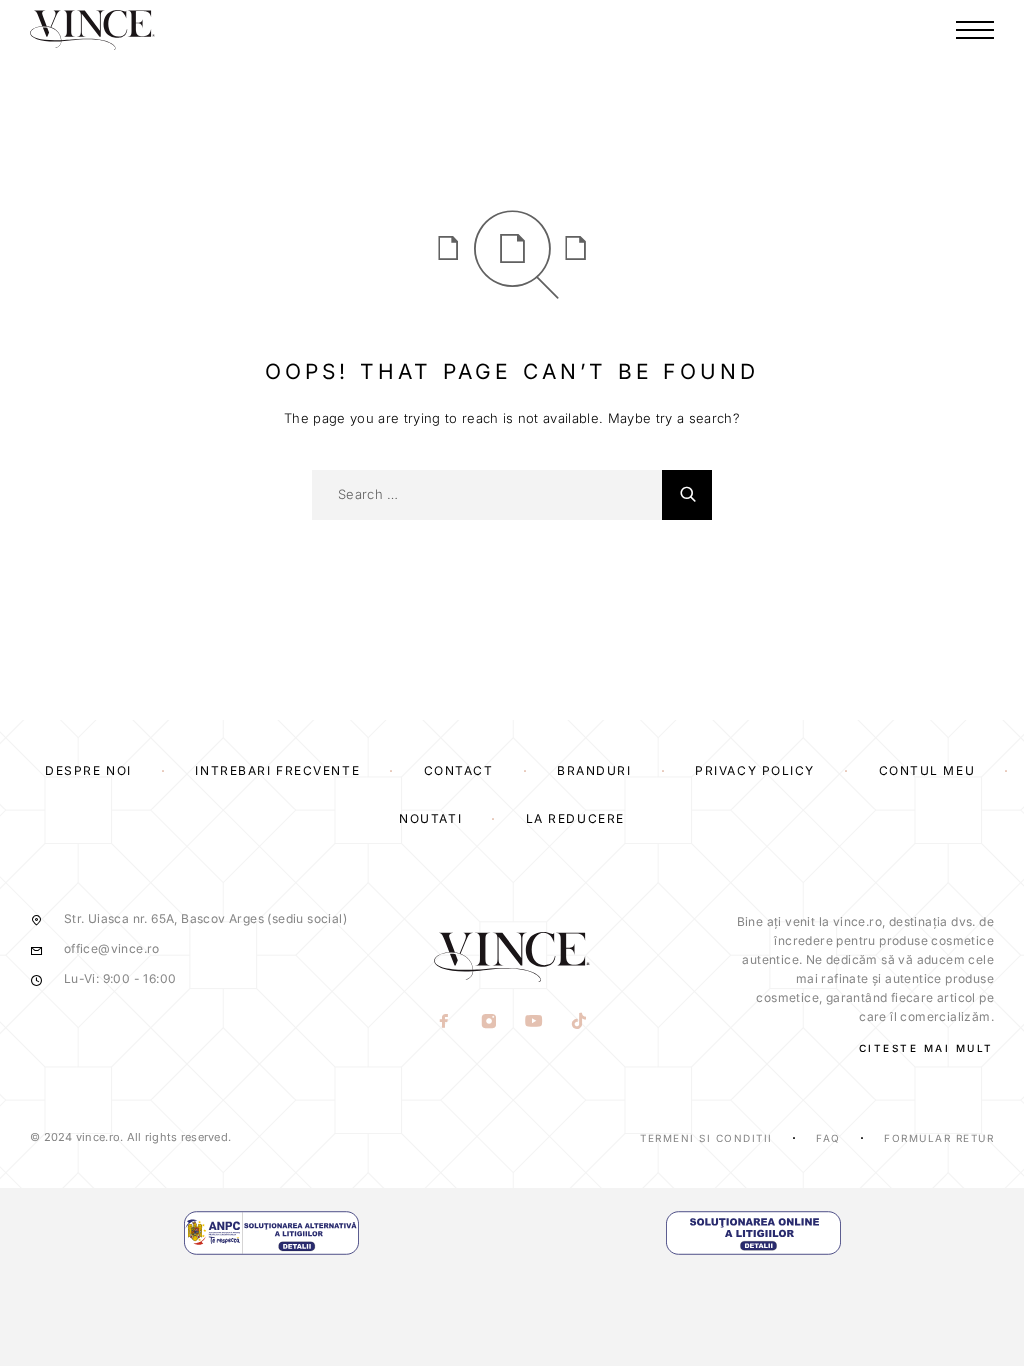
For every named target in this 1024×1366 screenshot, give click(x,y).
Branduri (594, 770)
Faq (828, 1138)
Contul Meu (927, 770)
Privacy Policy (755, 770)
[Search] (687, 495)
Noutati (430, 818)
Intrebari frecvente (277, 770)
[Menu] (975, 30)
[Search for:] (487, 495)
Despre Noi (88, 770)
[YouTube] (534, 1023)
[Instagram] (489, 1023)
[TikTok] (579, 1023)
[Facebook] (444, 1023)
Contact (459, 770)
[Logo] (92, 30)
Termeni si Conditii (706, 1138)
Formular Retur (939, 1138)
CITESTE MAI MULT (926, 1048)
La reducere (575, 818)
